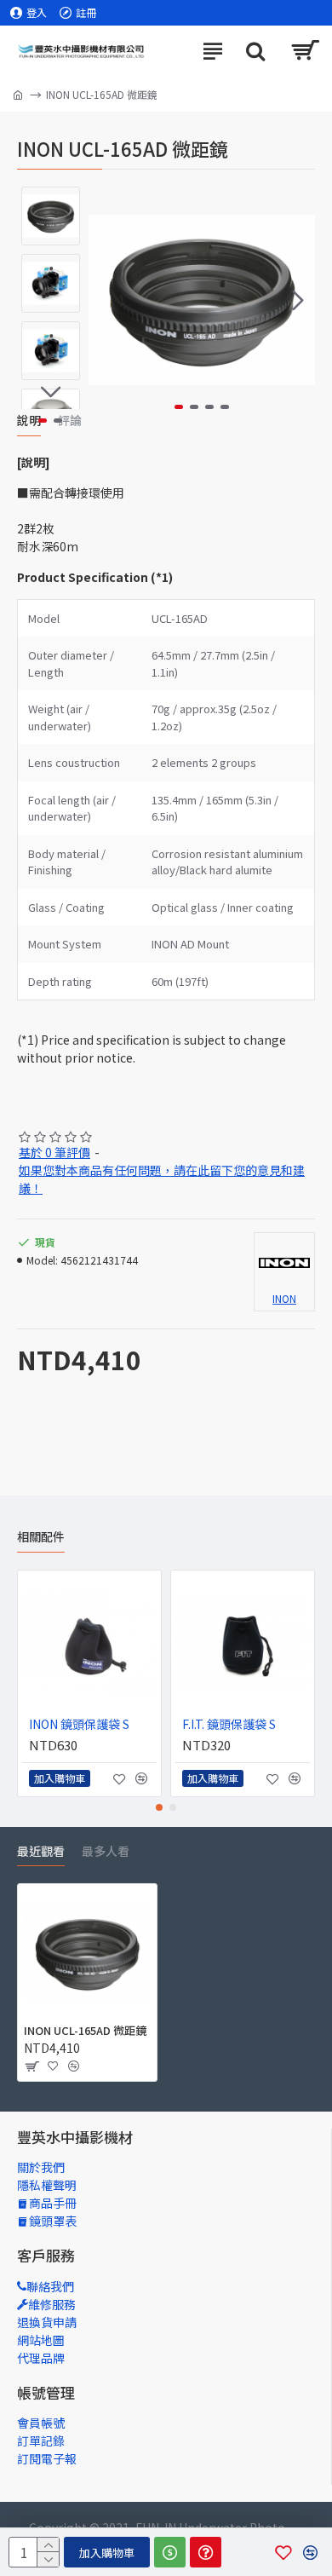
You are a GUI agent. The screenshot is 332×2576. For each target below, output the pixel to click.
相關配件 (41, 1537)
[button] (106, 300)
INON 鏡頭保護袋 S (79, 1724)
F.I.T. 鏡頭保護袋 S (229, 1724)
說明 (29, 421)
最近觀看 (41, 1852)
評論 (70, 421)
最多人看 (106, 1852)
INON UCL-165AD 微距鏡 (85, 2031)
